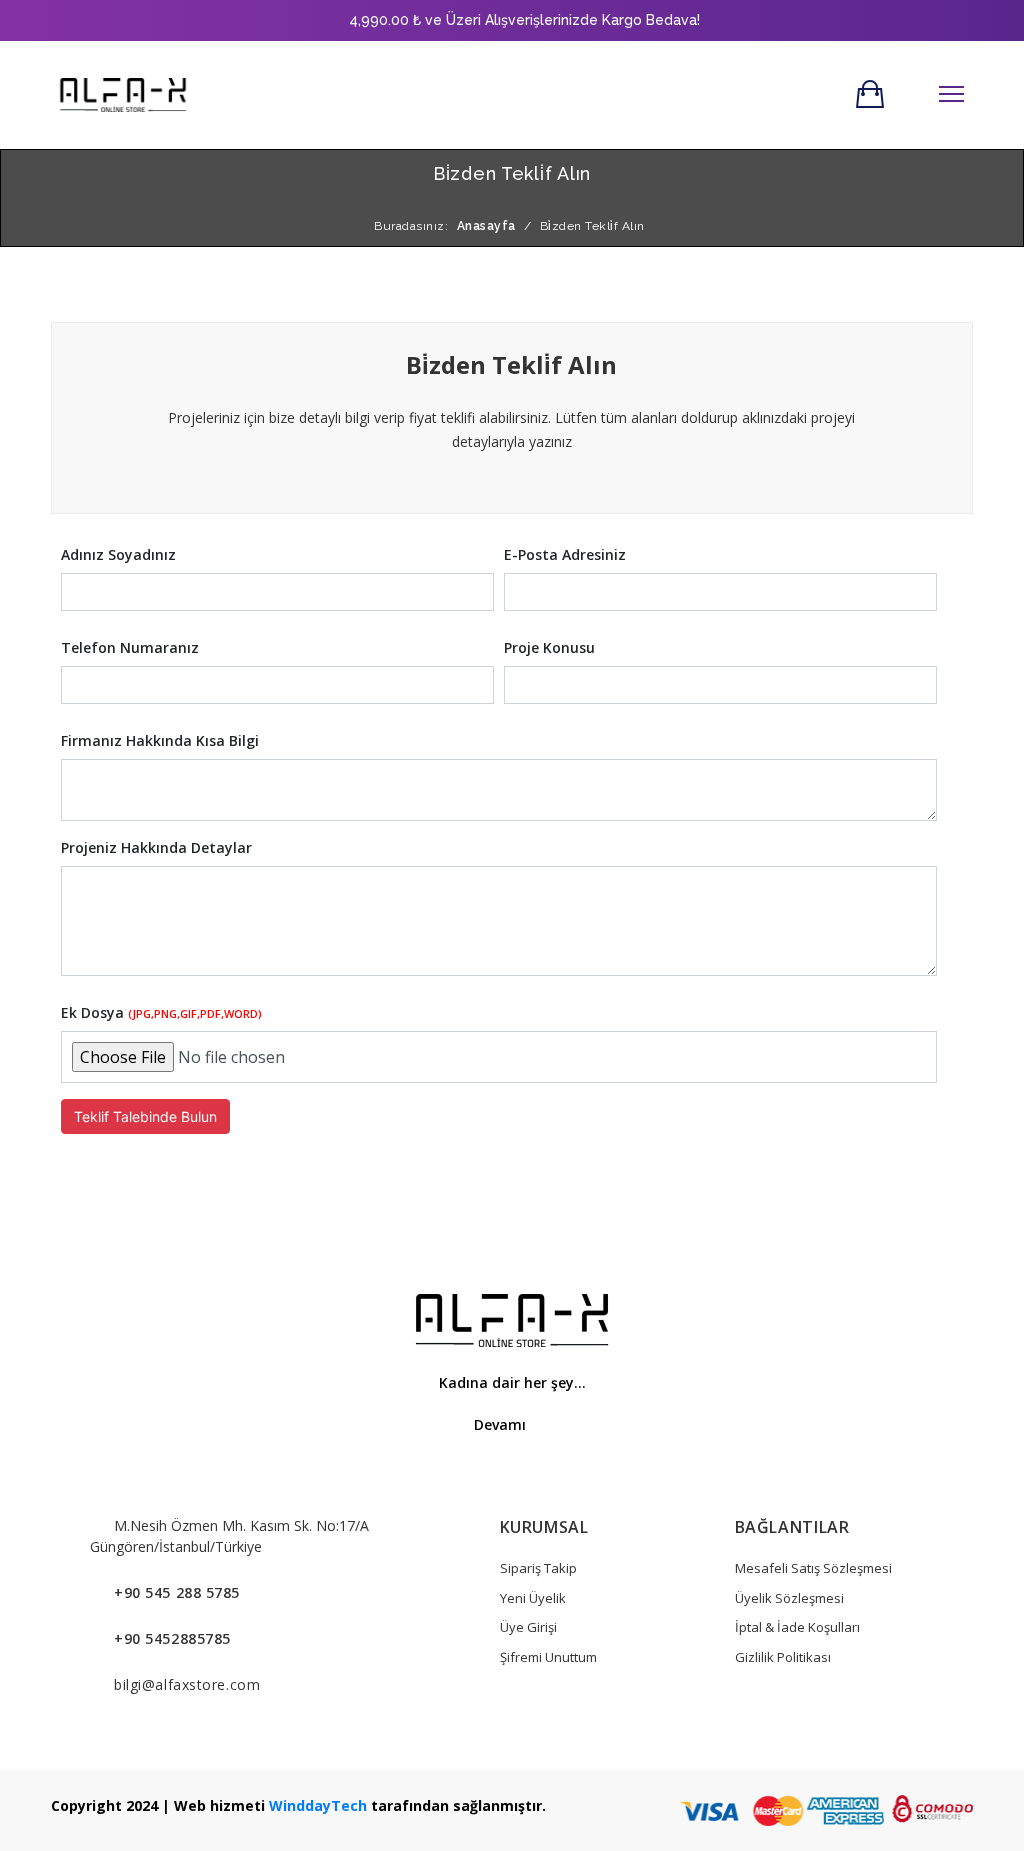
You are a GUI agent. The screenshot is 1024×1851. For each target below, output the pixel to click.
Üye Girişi (528, 1627)
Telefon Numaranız (130, 647)
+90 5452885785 (172, 1638)
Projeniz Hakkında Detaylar (156, 847)
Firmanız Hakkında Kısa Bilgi (160, 740)
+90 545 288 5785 (177, 1592)
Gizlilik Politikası (783, 1657)
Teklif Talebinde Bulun (145, 1116)
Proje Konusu (549, 647)
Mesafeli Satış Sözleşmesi (813, 1568)
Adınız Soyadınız (118, 554)
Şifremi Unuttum (548, 1657)
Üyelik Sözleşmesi (789, 1598)
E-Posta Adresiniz (565, 554)
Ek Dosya (161, 1012)
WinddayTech (318, 1805)
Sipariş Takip (538, 1568)
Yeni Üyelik (533, 1598)
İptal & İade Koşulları (797, 1627)
